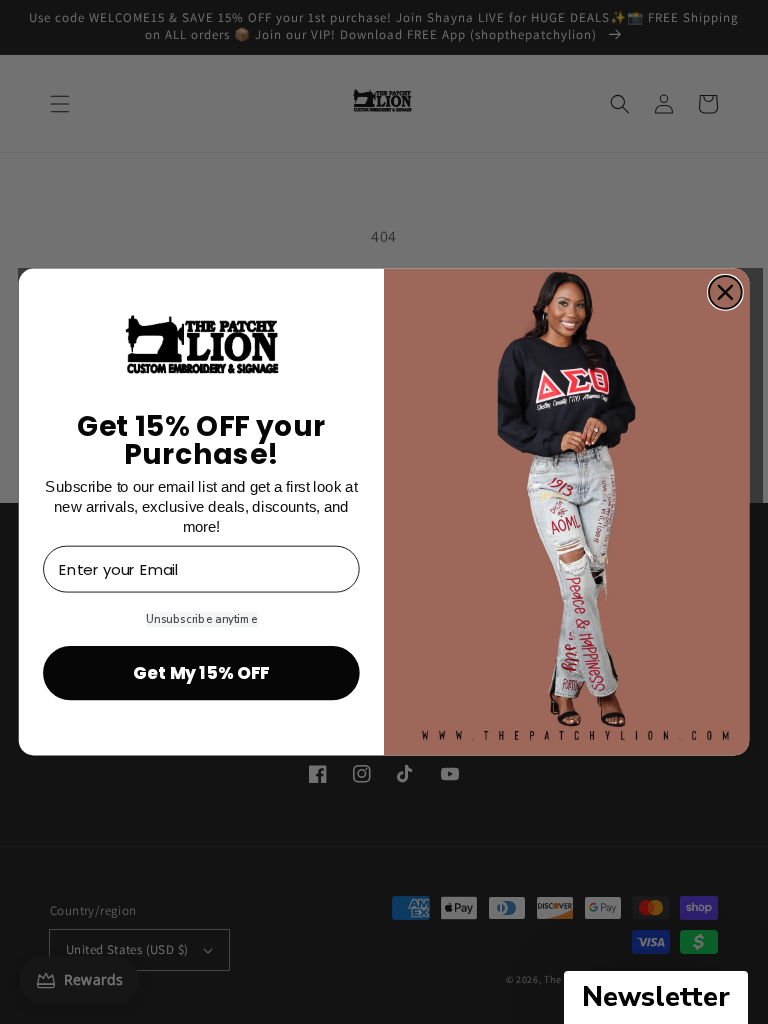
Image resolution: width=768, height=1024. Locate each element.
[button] (656, 997)
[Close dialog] (725, 292)
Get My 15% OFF (201, 672)
